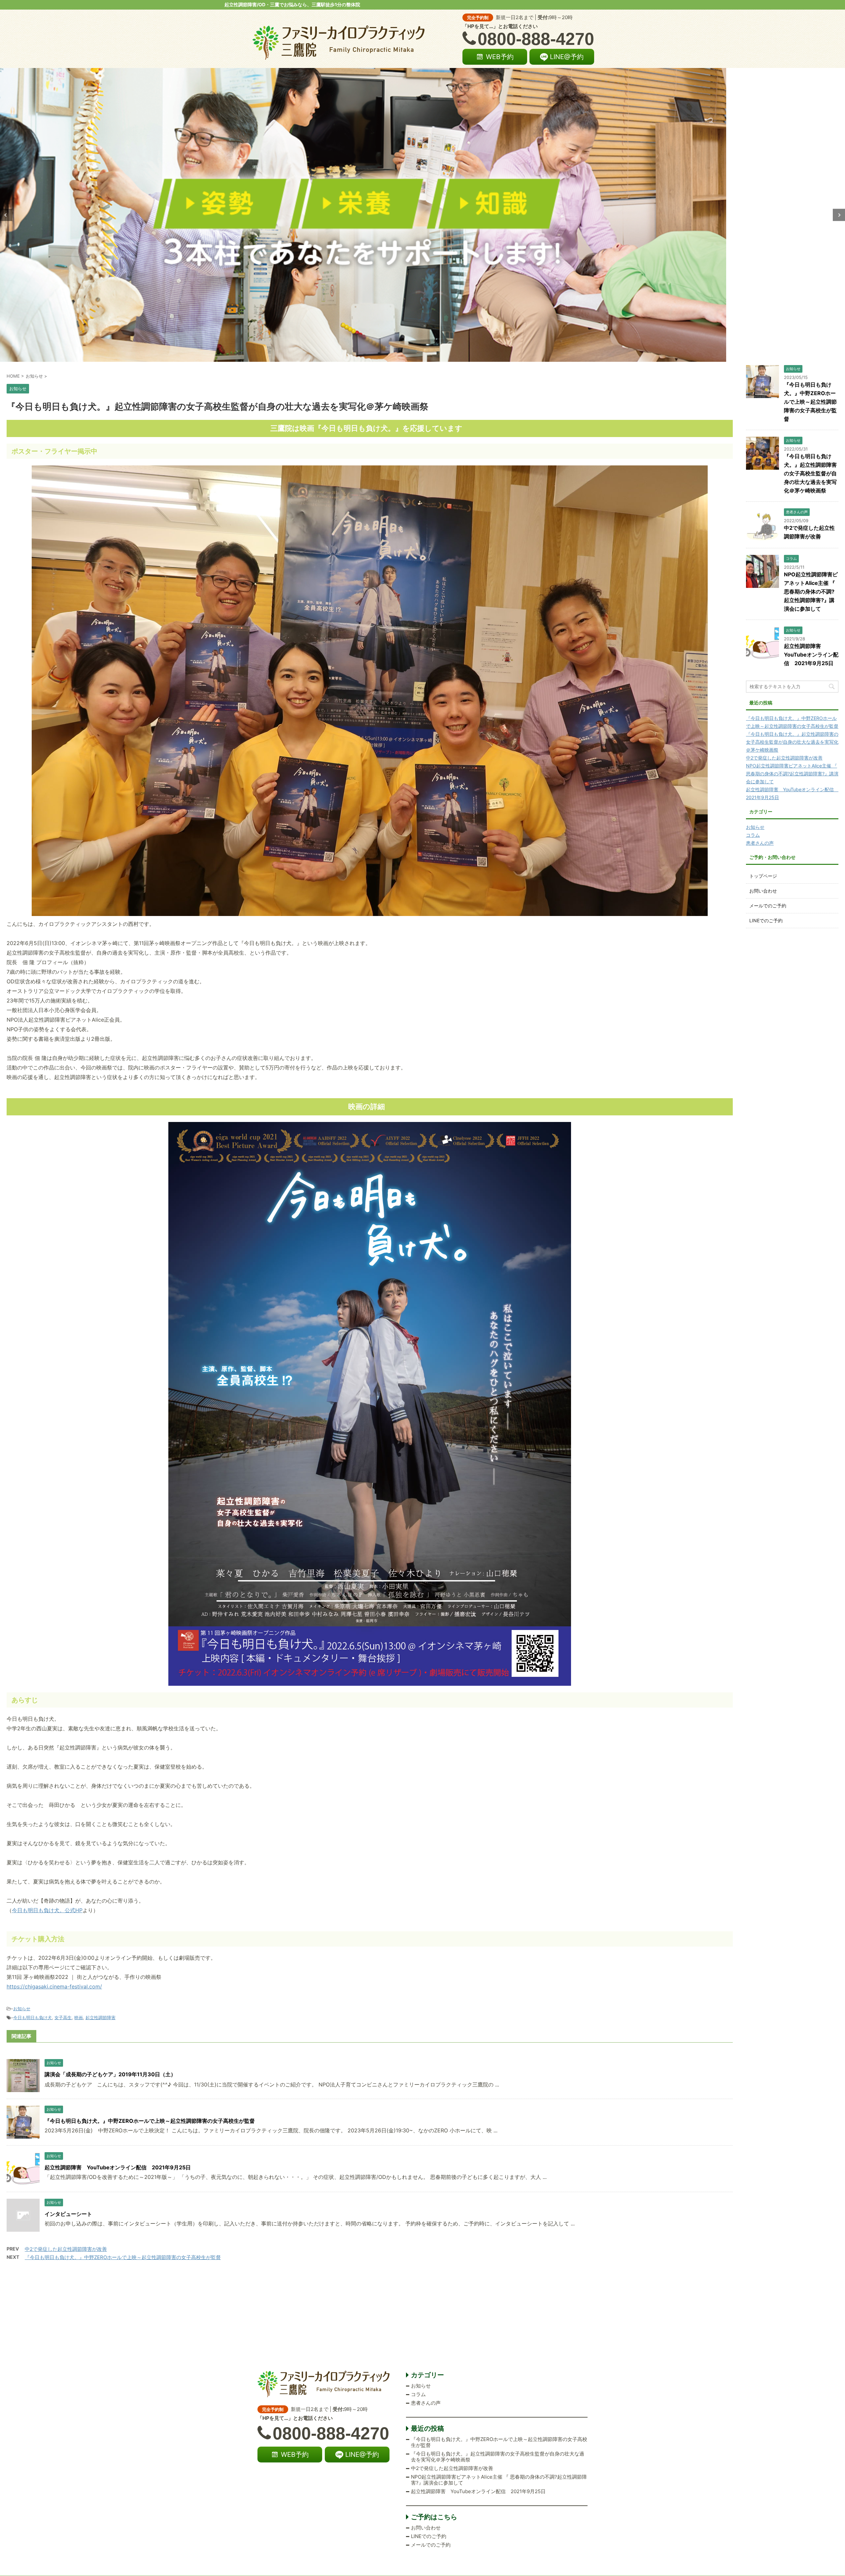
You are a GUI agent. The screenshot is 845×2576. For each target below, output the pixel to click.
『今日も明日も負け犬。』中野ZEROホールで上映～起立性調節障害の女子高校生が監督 (150, 2121)
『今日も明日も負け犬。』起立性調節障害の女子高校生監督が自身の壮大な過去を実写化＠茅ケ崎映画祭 (810, 473)
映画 (79, 2017)
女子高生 (63, 2017)
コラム (753, 835)
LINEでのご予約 (766, 920)
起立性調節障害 (101, 2017)
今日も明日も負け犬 (33, 2017)
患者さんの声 (760, 843)
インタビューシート (68, 2214)
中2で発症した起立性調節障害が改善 (66, 2249)
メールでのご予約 (768, 906)
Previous (6, 215)
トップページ (763, 876)
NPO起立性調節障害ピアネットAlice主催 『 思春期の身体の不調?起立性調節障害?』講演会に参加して (811, 592)
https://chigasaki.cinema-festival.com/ (54, 1986)
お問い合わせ (763, 891)
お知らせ (22, 2009)
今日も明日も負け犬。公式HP (47, 1910)
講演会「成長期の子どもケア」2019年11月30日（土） (110, 2074)
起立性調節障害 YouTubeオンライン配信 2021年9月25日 (118, 2167)
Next (839, 215)
